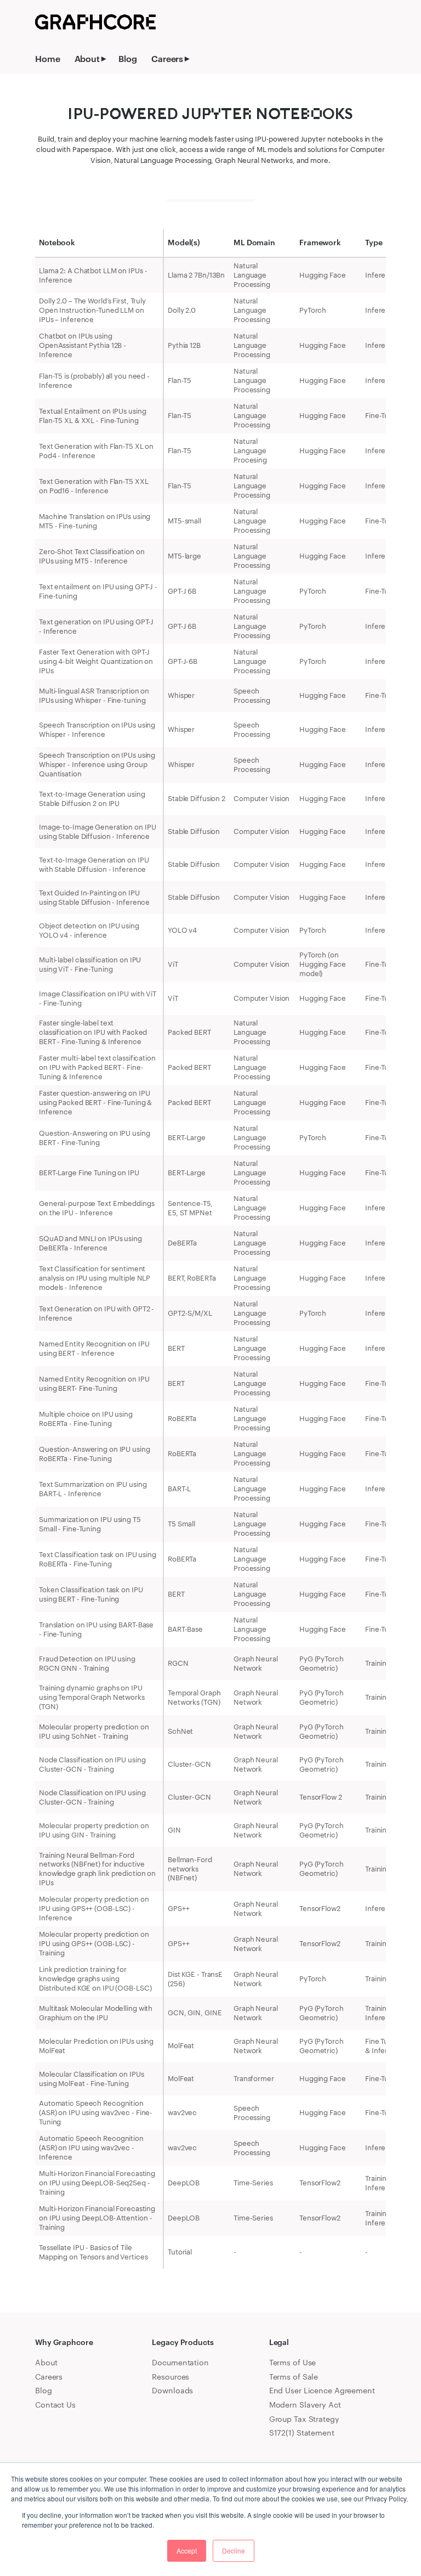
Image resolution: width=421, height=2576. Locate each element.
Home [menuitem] (48, 58)
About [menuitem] (87, 58)
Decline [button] (234, 2550)
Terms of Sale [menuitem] (294, 2377)
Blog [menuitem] (128, 58)
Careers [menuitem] (167, 58)
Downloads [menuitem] (172, 2390)
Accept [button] (187, 2550)
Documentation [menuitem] (180, 2362)
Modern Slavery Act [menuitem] (305, 2405)
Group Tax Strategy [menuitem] (304, 2419)
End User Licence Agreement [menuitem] (322, 2390)
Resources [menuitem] (170, 2377)
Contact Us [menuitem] (55, 2405)
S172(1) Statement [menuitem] (302, 2433)
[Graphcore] (95, 22)
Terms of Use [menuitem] (293, 2362)
